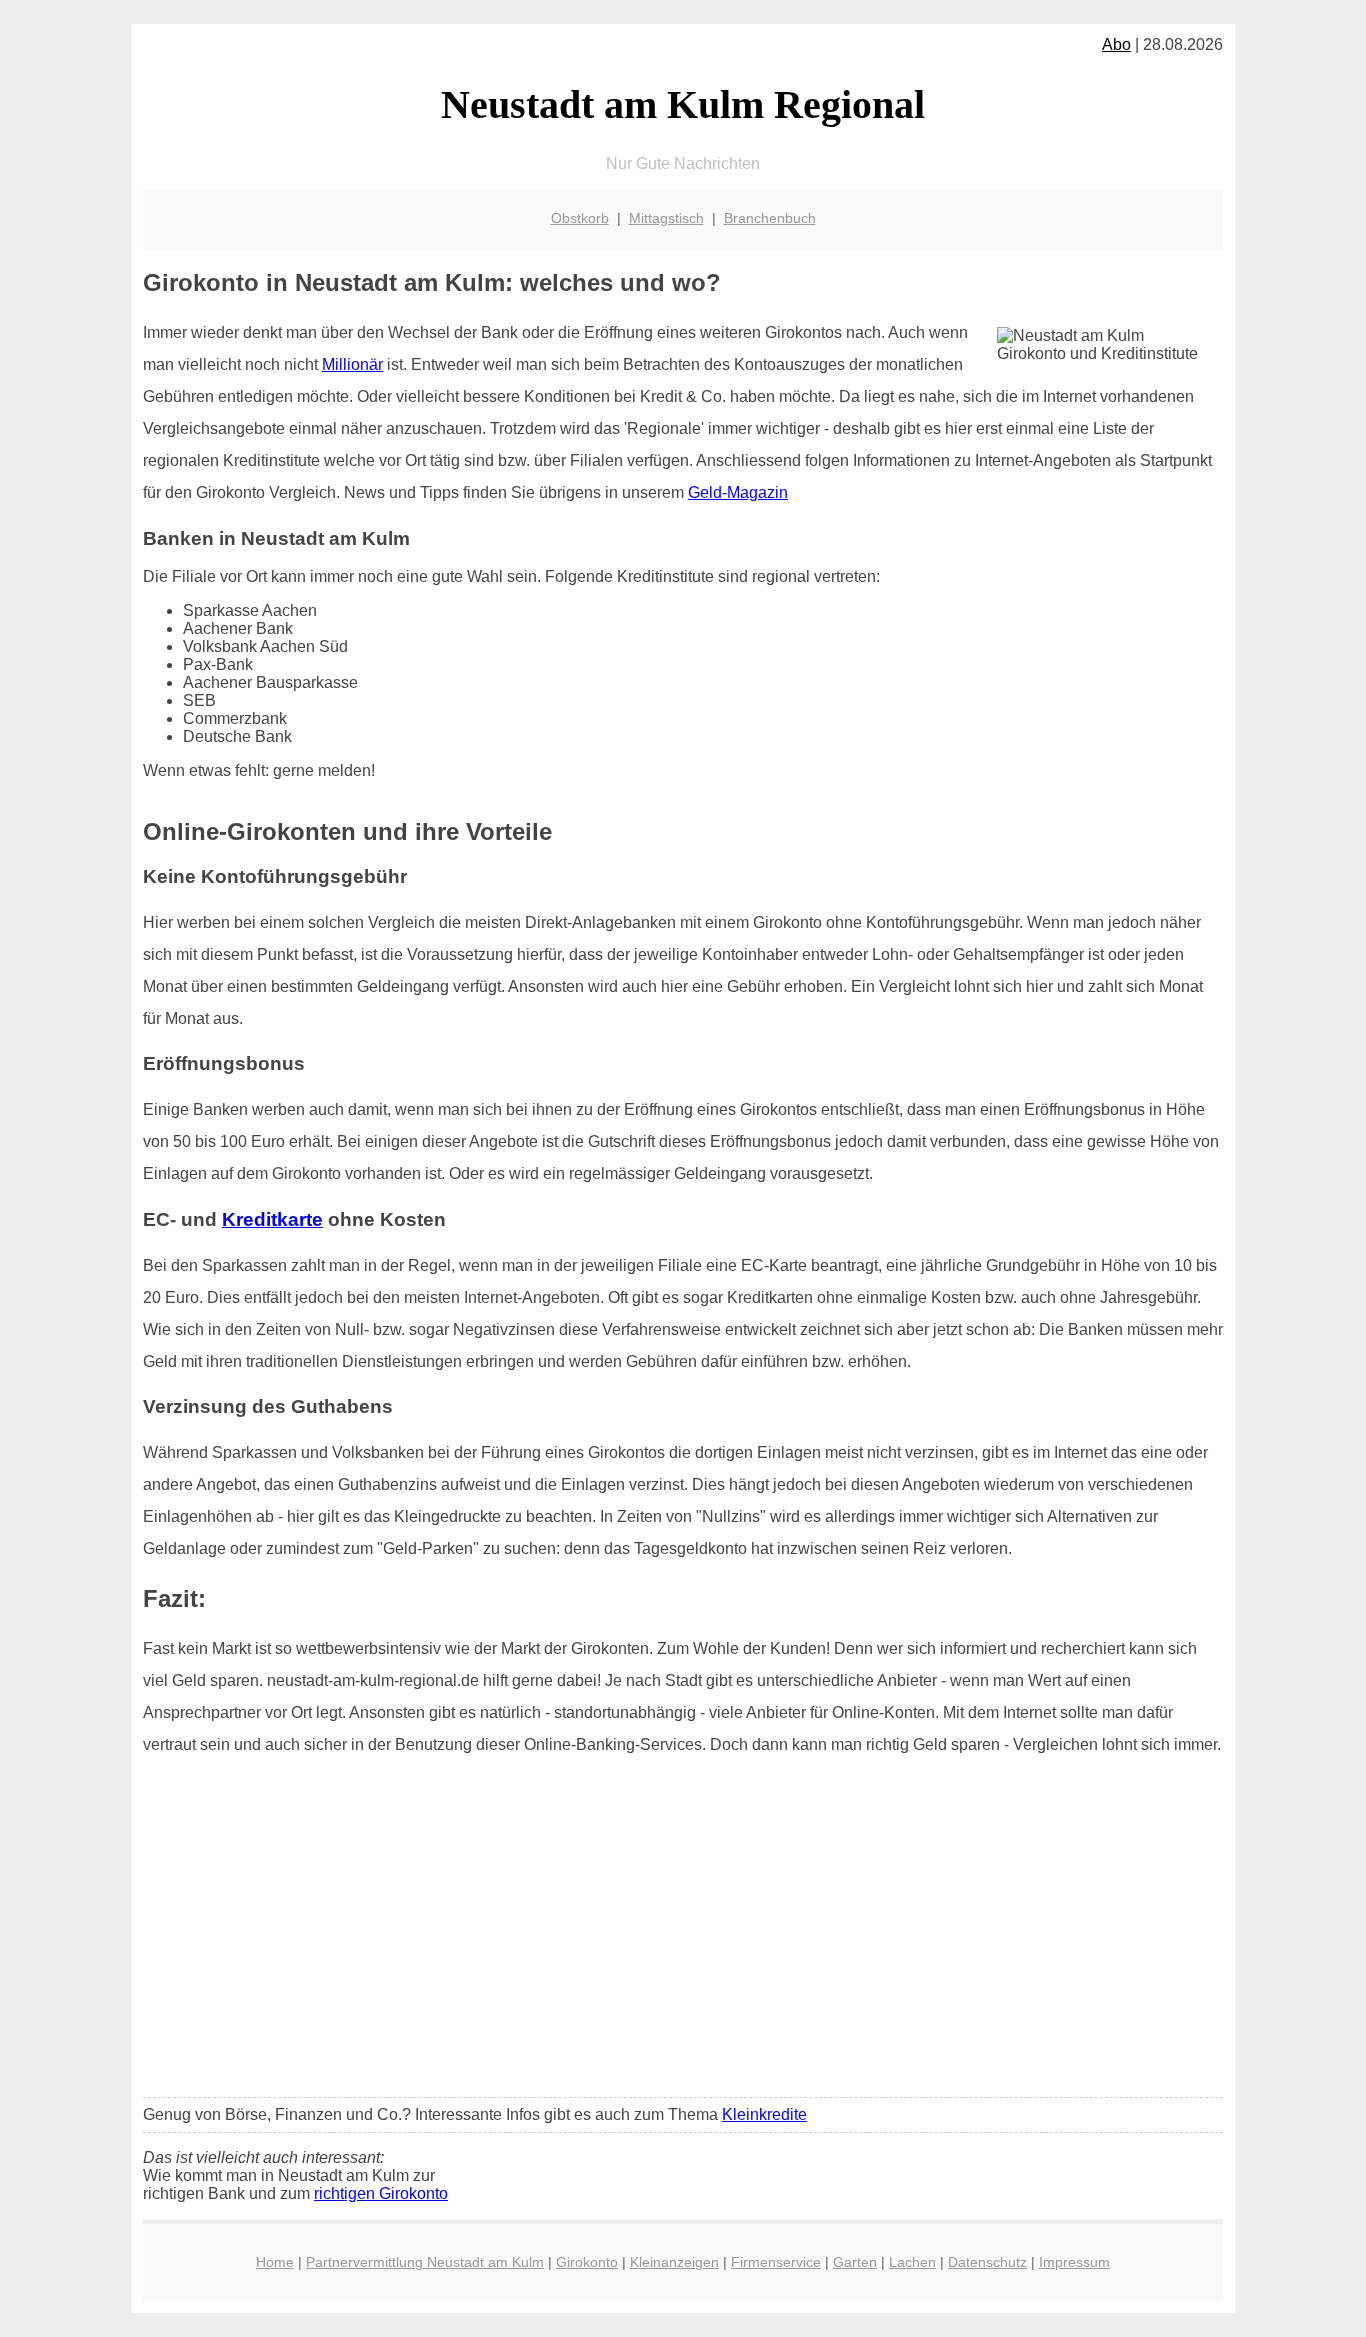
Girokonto (587, 2262)
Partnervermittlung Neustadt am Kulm (425, 2262)
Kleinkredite (764, 2114)
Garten (855, 2262)
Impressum (1074, 2262)
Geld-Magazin (738, 492)
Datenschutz (987, 2262)
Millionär (352, 364)
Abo (1116, 44)
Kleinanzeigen (674, 2262)
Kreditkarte (272, 1219)
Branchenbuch (770, 218)
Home (275, 2262)
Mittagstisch (666, 218)
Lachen (912, 2262)
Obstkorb (580, 218)
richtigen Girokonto (381, 2193)
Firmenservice (776, 2262)
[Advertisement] (683, 1933)
